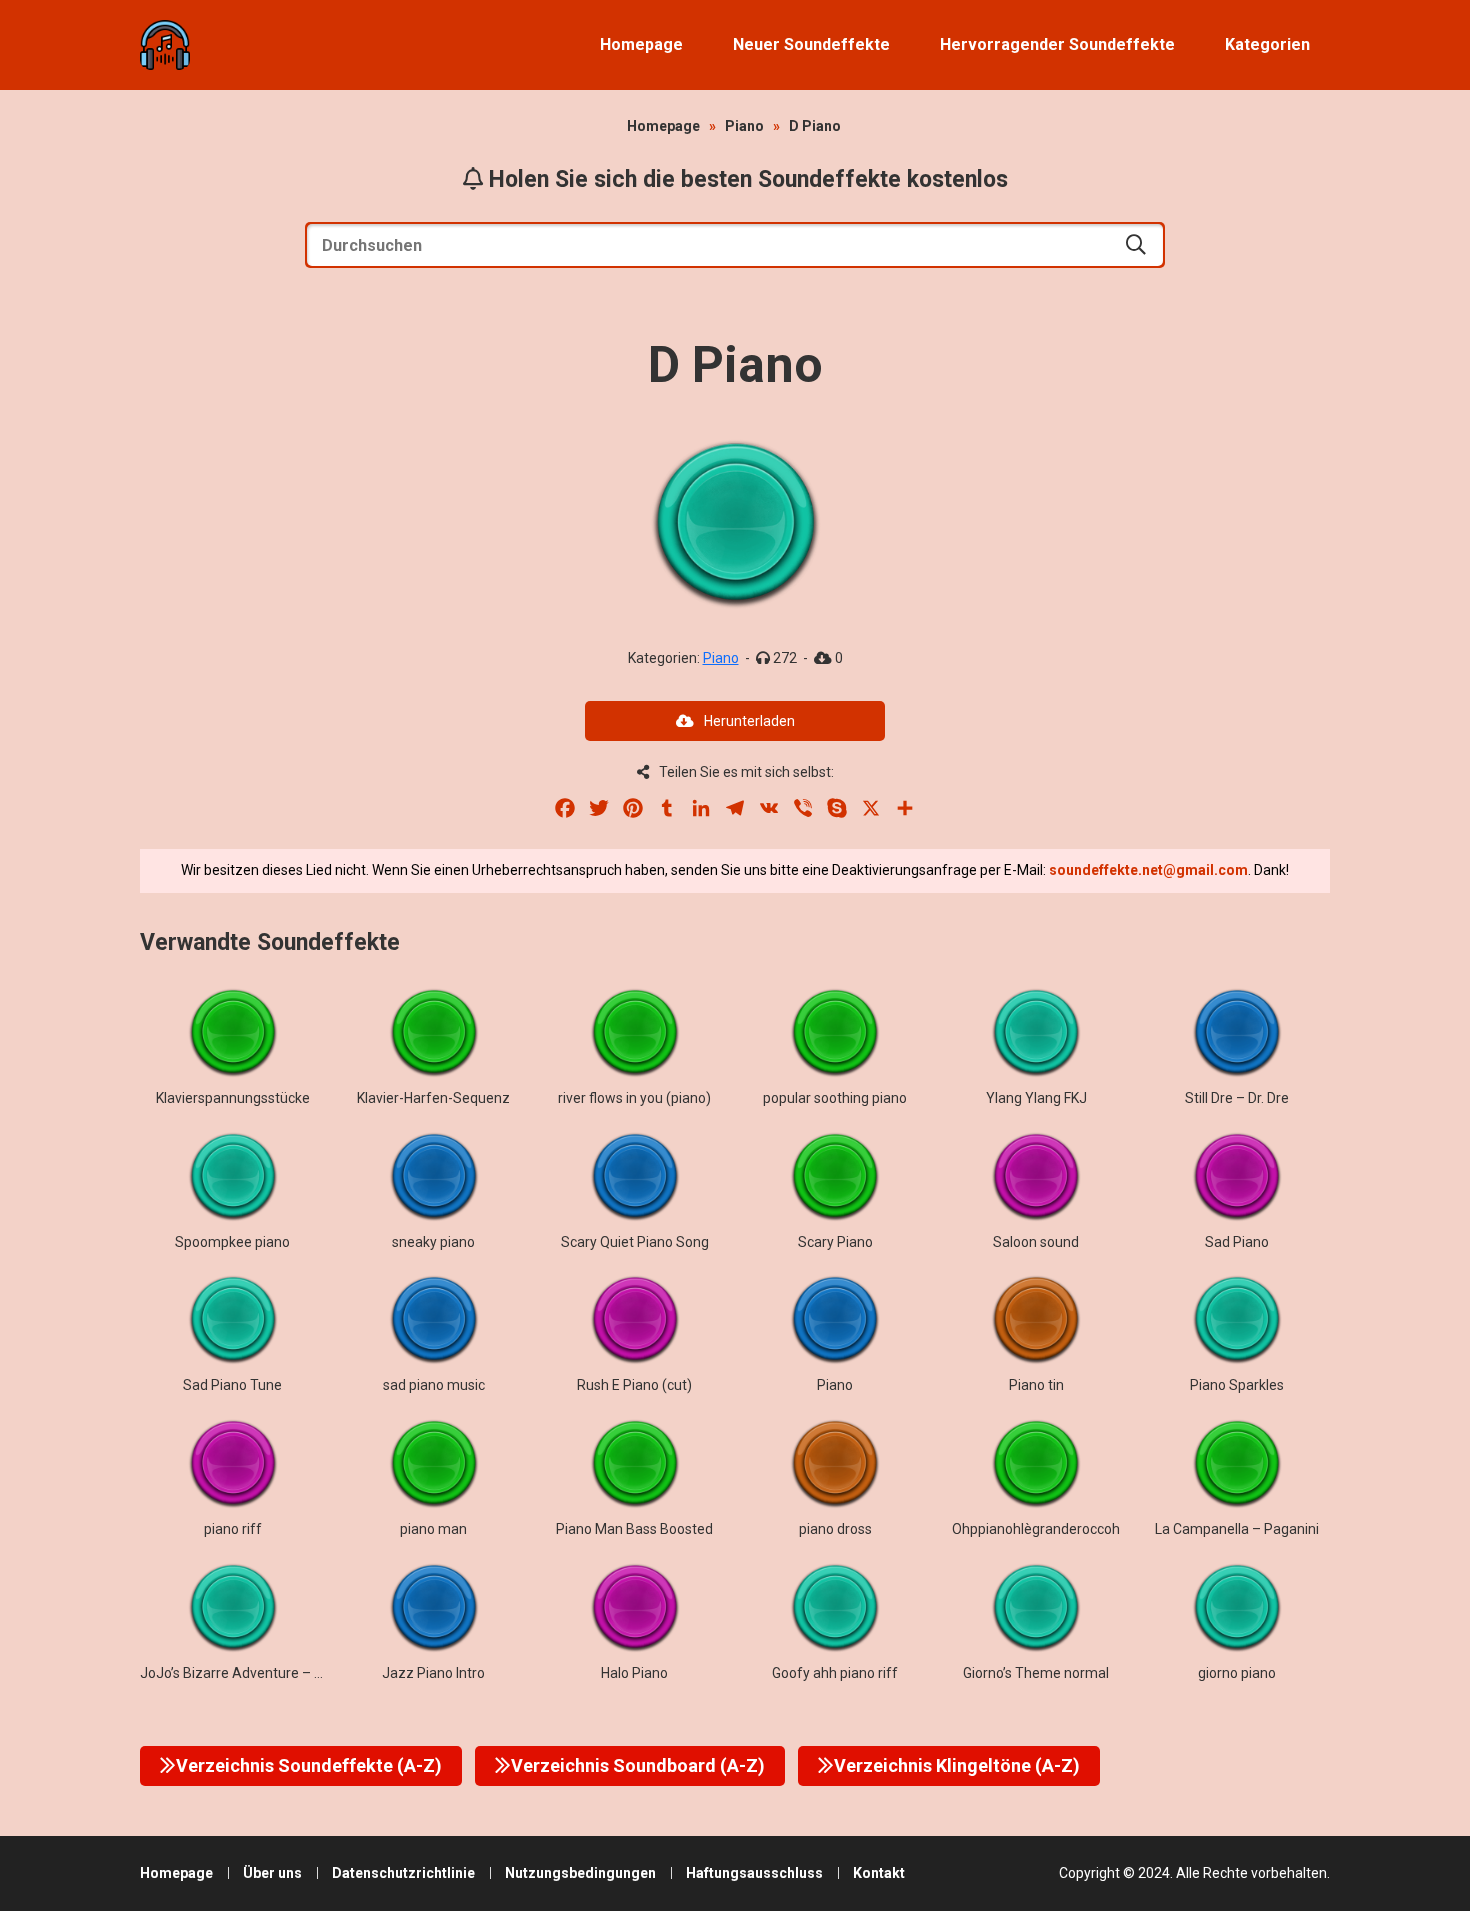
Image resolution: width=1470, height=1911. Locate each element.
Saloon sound (1036, 1242)
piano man (433, 1529)
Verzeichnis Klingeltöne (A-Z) (957, 1765)
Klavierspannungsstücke (233, 1098)
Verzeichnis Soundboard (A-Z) (638, 1765)
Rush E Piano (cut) (634, 1385)
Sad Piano (1237, 1242)
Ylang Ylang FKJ (1036, 1098)
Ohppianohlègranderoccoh (1036, 1529)
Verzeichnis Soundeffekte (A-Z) (309, 1765)
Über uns (272, 1873)
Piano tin (1036, 1385)
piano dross (835, 1529)
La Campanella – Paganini (1237, 1529)
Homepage (641, 44)
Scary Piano (835, 1242)
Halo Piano (634, 1673)
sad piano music (434, 1385)
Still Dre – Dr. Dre (1237, 1098)
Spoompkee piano (232, 1242)
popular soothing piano (835, 1098)
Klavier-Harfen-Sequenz (433, 1098)
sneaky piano (433, 1242)
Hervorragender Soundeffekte (1057, 44)
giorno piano (1237, 1673)
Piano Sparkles (1237, 1385)
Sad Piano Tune (232, 1385)
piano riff (233, 1529)
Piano (744, 126)
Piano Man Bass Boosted (634, 1529)
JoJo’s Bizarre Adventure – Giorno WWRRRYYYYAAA (307, 1673)
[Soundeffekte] (165, 45)
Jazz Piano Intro (433, 1673)
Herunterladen (749, 721)
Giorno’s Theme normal (1036, 1673)
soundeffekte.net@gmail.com (1148, 870)
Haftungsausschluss (754, 1873)
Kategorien (1267, 44)
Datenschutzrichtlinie (403, 1873)
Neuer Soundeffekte (811, 44)
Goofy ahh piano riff (835, 1673)
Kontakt (879, 1873)
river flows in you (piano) (634, 1098)
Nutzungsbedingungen (580, 1873)
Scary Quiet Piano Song (635, 1242)
